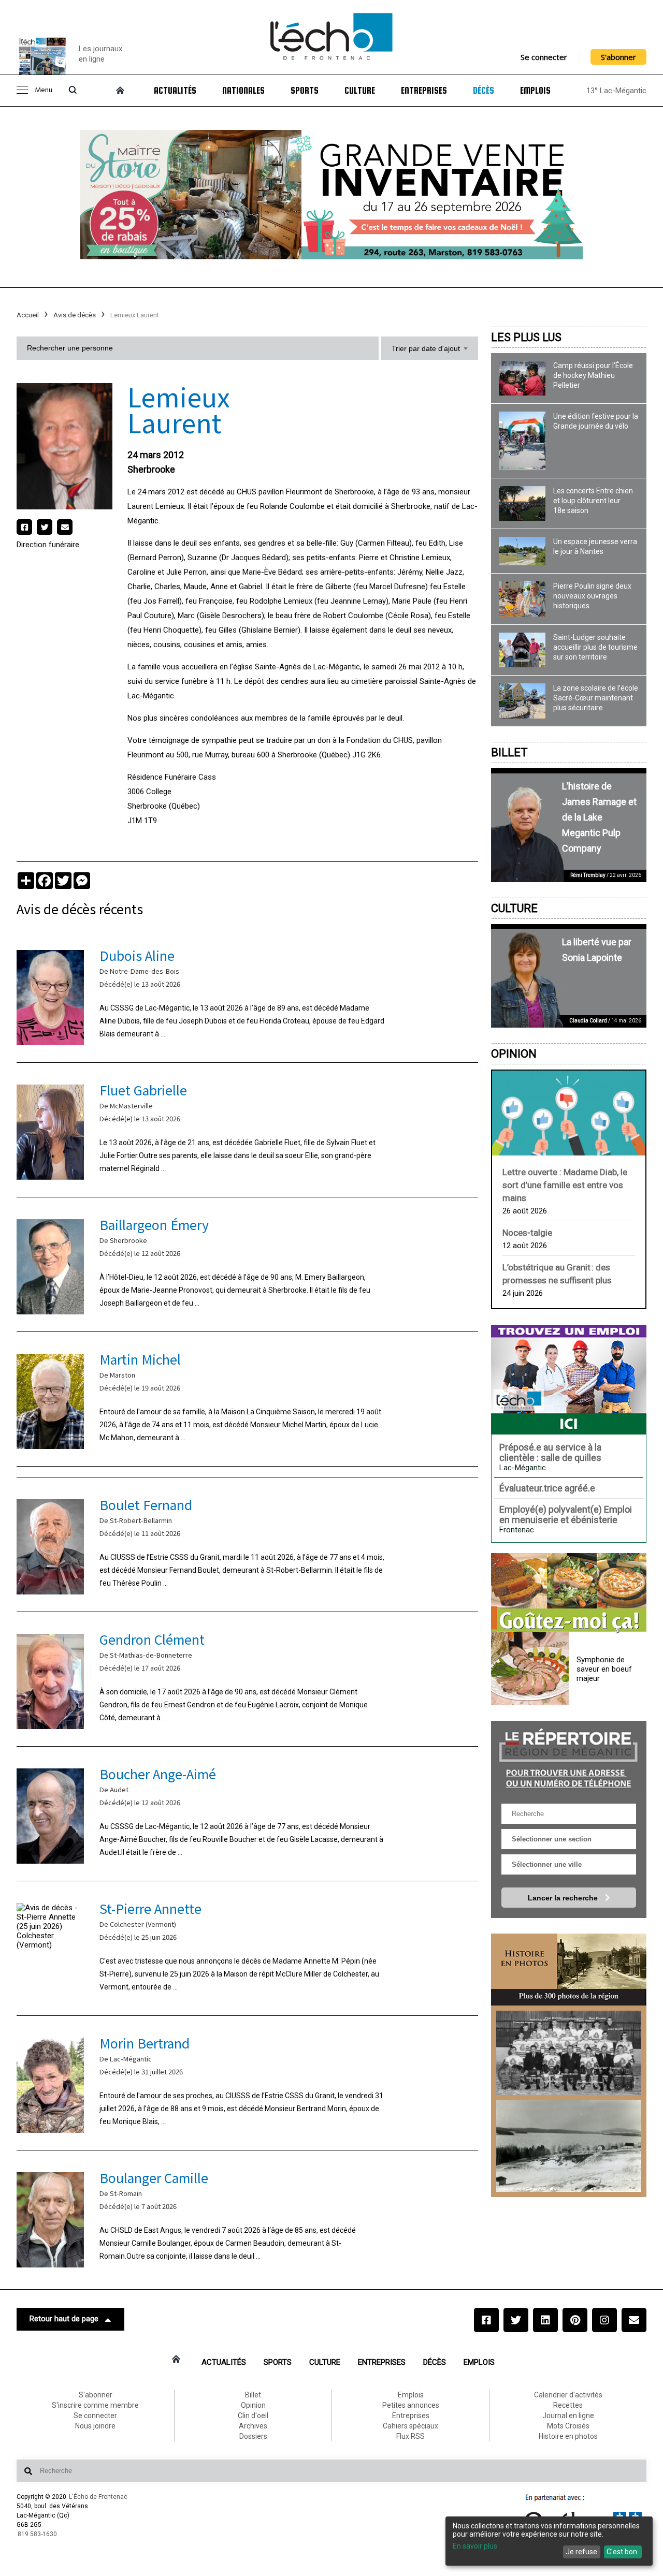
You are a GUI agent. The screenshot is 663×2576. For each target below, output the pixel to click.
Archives (253, 2426)
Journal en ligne (568, 2416)
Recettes (568, 2405)
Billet (509, 752)
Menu (44, 90)
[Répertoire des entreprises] (569, 1757)
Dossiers (253, 2436)
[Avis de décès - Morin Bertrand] (247, 2083)
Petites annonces (411, 2405)
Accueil (28, 315)
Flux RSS (410, 2436)
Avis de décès (75, 315)
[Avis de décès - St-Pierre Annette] (247, 1948)
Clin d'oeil (253, 2416)
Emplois (535, 91)
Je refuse (581, 2552)
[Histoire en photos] (569, 1970)
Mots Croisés (568, 2426)
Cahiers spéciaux (410, 2426)
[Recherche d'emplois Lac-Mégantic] (569, 1380)
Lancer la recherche (564, 1898)
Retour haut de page (64, 2319)
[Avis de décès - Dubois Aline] (247, 995)
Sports (305, 91)
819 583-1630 (37, 2534)
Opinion (514, 1054)
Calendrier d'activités (568, 2395)
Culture (360, 91)
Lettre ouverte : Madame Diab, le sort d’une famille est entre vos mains (565, 1185)
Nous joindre (95, 2426)
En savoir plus (475, 2546)
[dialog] (549, 2541)
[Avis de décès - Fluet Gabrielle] (247, 1130)
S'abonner (618, 57)
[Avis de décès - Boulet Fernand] (247, 1545)
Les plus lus (526, 337)
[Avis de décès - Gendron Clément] (247, 1679)
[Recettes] (569, 1593)
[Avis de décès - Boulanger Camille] (247, 2218)
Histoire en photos (568, 2436)
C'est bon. (623, 2552)
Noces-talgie (527, 1233)
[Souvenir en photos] (569, 2053)
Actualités (175, 91)
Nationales (243, 91)
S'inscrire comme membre (95, 2405)
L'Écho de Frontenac (98, 2497)
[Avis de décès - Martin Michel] (247, 1399)
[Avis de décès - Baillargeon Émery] (247, 1264)
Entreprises (424, 91)
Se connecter (544, 57)
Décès (484, 91)
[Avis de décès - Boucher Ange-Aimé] (247, 1814)
